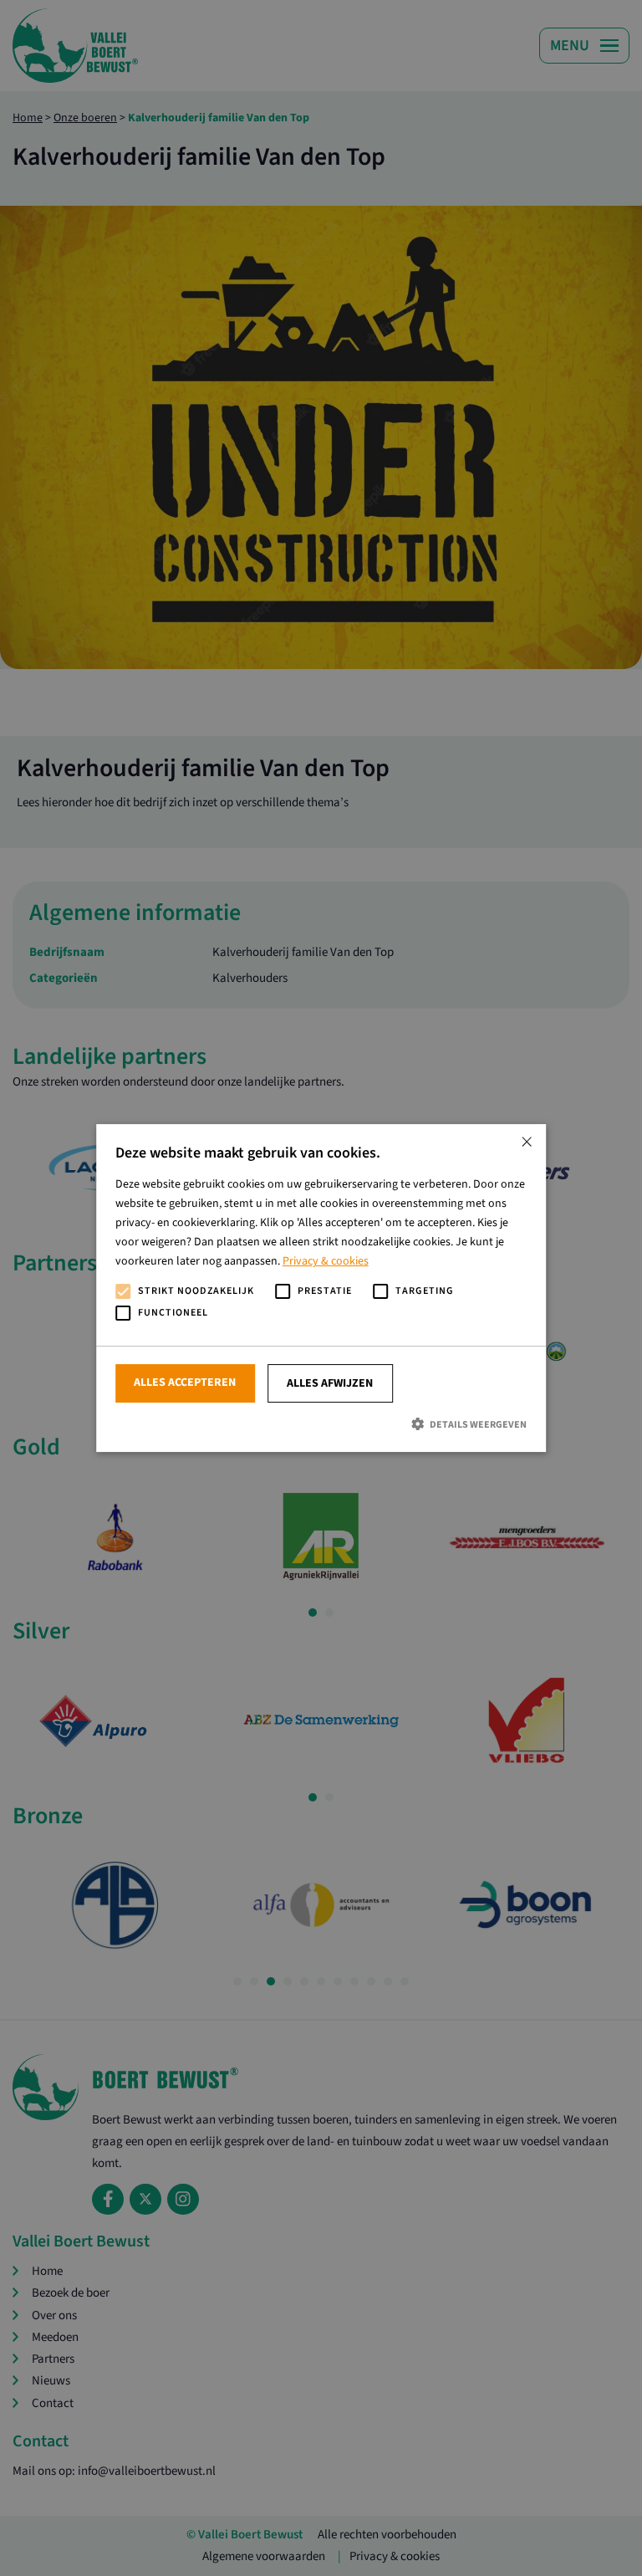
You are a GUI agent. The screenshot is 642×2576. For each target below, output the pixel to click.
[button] (321, 1424)
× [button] (527, 1143)
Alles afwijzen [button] (330, 1383)
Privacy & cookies (326, 1261)
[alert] (321, 1288)
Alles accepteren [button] (185, 1383)
